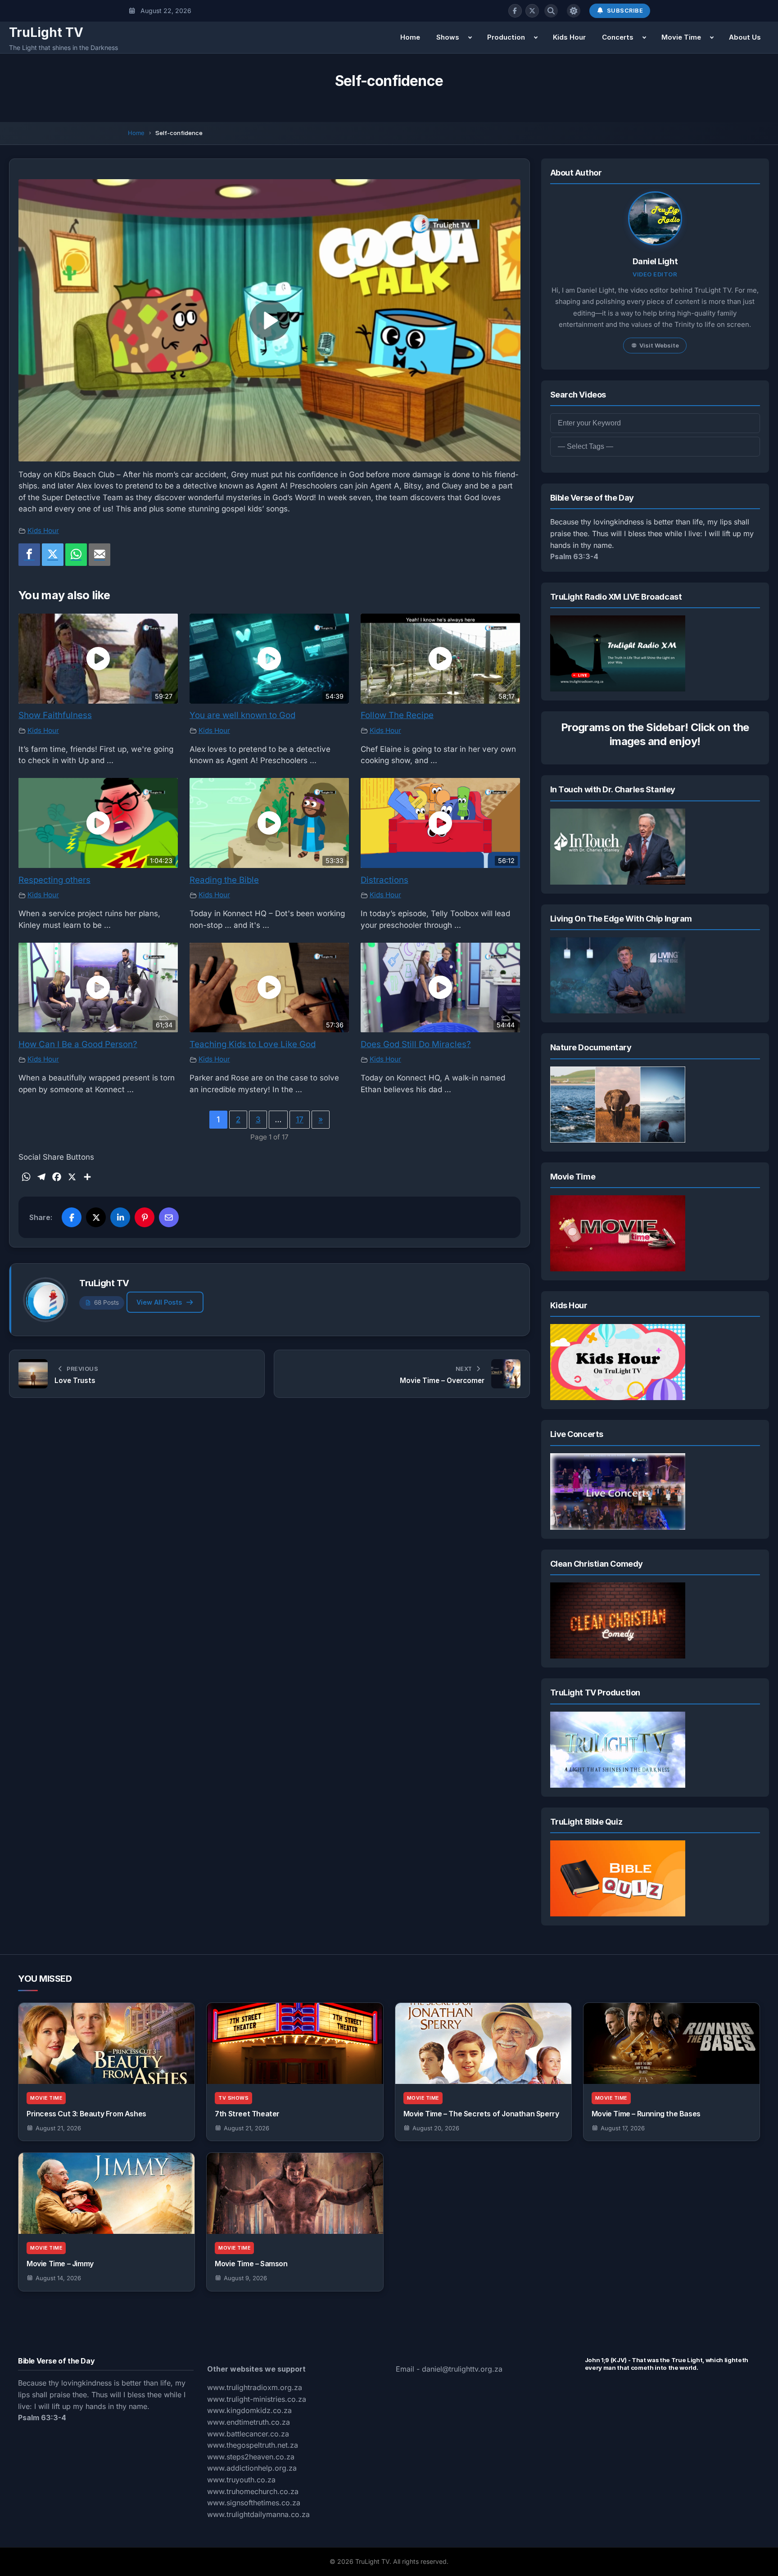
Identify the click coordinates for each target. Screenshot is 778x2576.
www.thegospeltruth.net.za (253, 2445)
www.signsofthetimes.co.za (254, 2503)
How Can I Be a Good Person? (78, 1044)
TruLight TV (46, 32)
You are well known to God (242, 715)
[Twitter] (53, 555)
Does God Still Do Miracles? (416, 1044)
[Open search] (551, 11)
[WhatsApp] (76, 555)
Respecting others (54, 880)
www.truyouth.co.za (241, 2480)
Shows (448, 37)
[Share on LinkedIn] (120, 1217)
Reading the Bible (224, 880)
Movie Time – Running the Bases (646, 2114)
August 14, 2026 (58, 2278)
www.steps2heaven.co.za (251, 2457)
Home (410, 37)
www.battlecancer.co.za (248, 2434)
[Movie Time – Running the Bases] (672, 2043)
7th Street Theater (247, 2114)
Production (506, 37)
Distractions (384, 880)
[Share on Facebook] (72, 1217)
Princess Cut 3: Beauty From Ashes (86, 2114)
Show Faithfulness (55, 715)
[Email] (100, 555)
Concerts (618, 37)
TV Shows (233, 2098)
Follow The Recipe (397, 715)
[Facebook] (515, 11)
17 (300, 1120)
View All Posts (159, 1302)
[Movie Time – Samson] (295, 2193)
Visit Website (659, 345)
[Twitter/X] (532, 11)
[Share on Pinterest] (145, 1217)
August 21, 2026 (58, 2128)
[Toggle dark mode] (574, 11)
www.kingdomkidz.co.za (249, 2410)
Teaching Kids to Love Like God (253, 1044)
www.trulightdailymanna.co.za (258, 2514)
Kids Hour (569, 37)
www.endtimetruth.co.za (249, 2422)
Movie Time (681, 37)
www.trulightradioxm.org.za (255, 2387)
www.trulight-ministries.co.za (257, 2399)
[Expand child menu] (470, 37)
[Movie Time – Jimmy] (106, 2193)
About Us (745, 37)
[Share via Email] (169, 1217)
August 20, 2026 (436, 2128)
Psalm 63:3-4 (574, 556)
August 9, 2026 (245, 2278)
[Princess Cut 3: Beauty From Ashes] (106, 2043)
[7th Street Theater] (295, 2043)
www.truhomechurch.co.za (253, 2491)
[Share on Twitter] (96, 1217)
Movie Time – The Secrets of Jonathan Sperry (481, 2114)
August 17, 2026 (623, 2128)
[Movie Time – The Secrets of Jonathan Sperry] (483, 2043)
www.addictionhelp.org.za (252, 2468)
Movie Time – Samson (251, 2264)
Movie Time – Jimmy (60, 2264)
